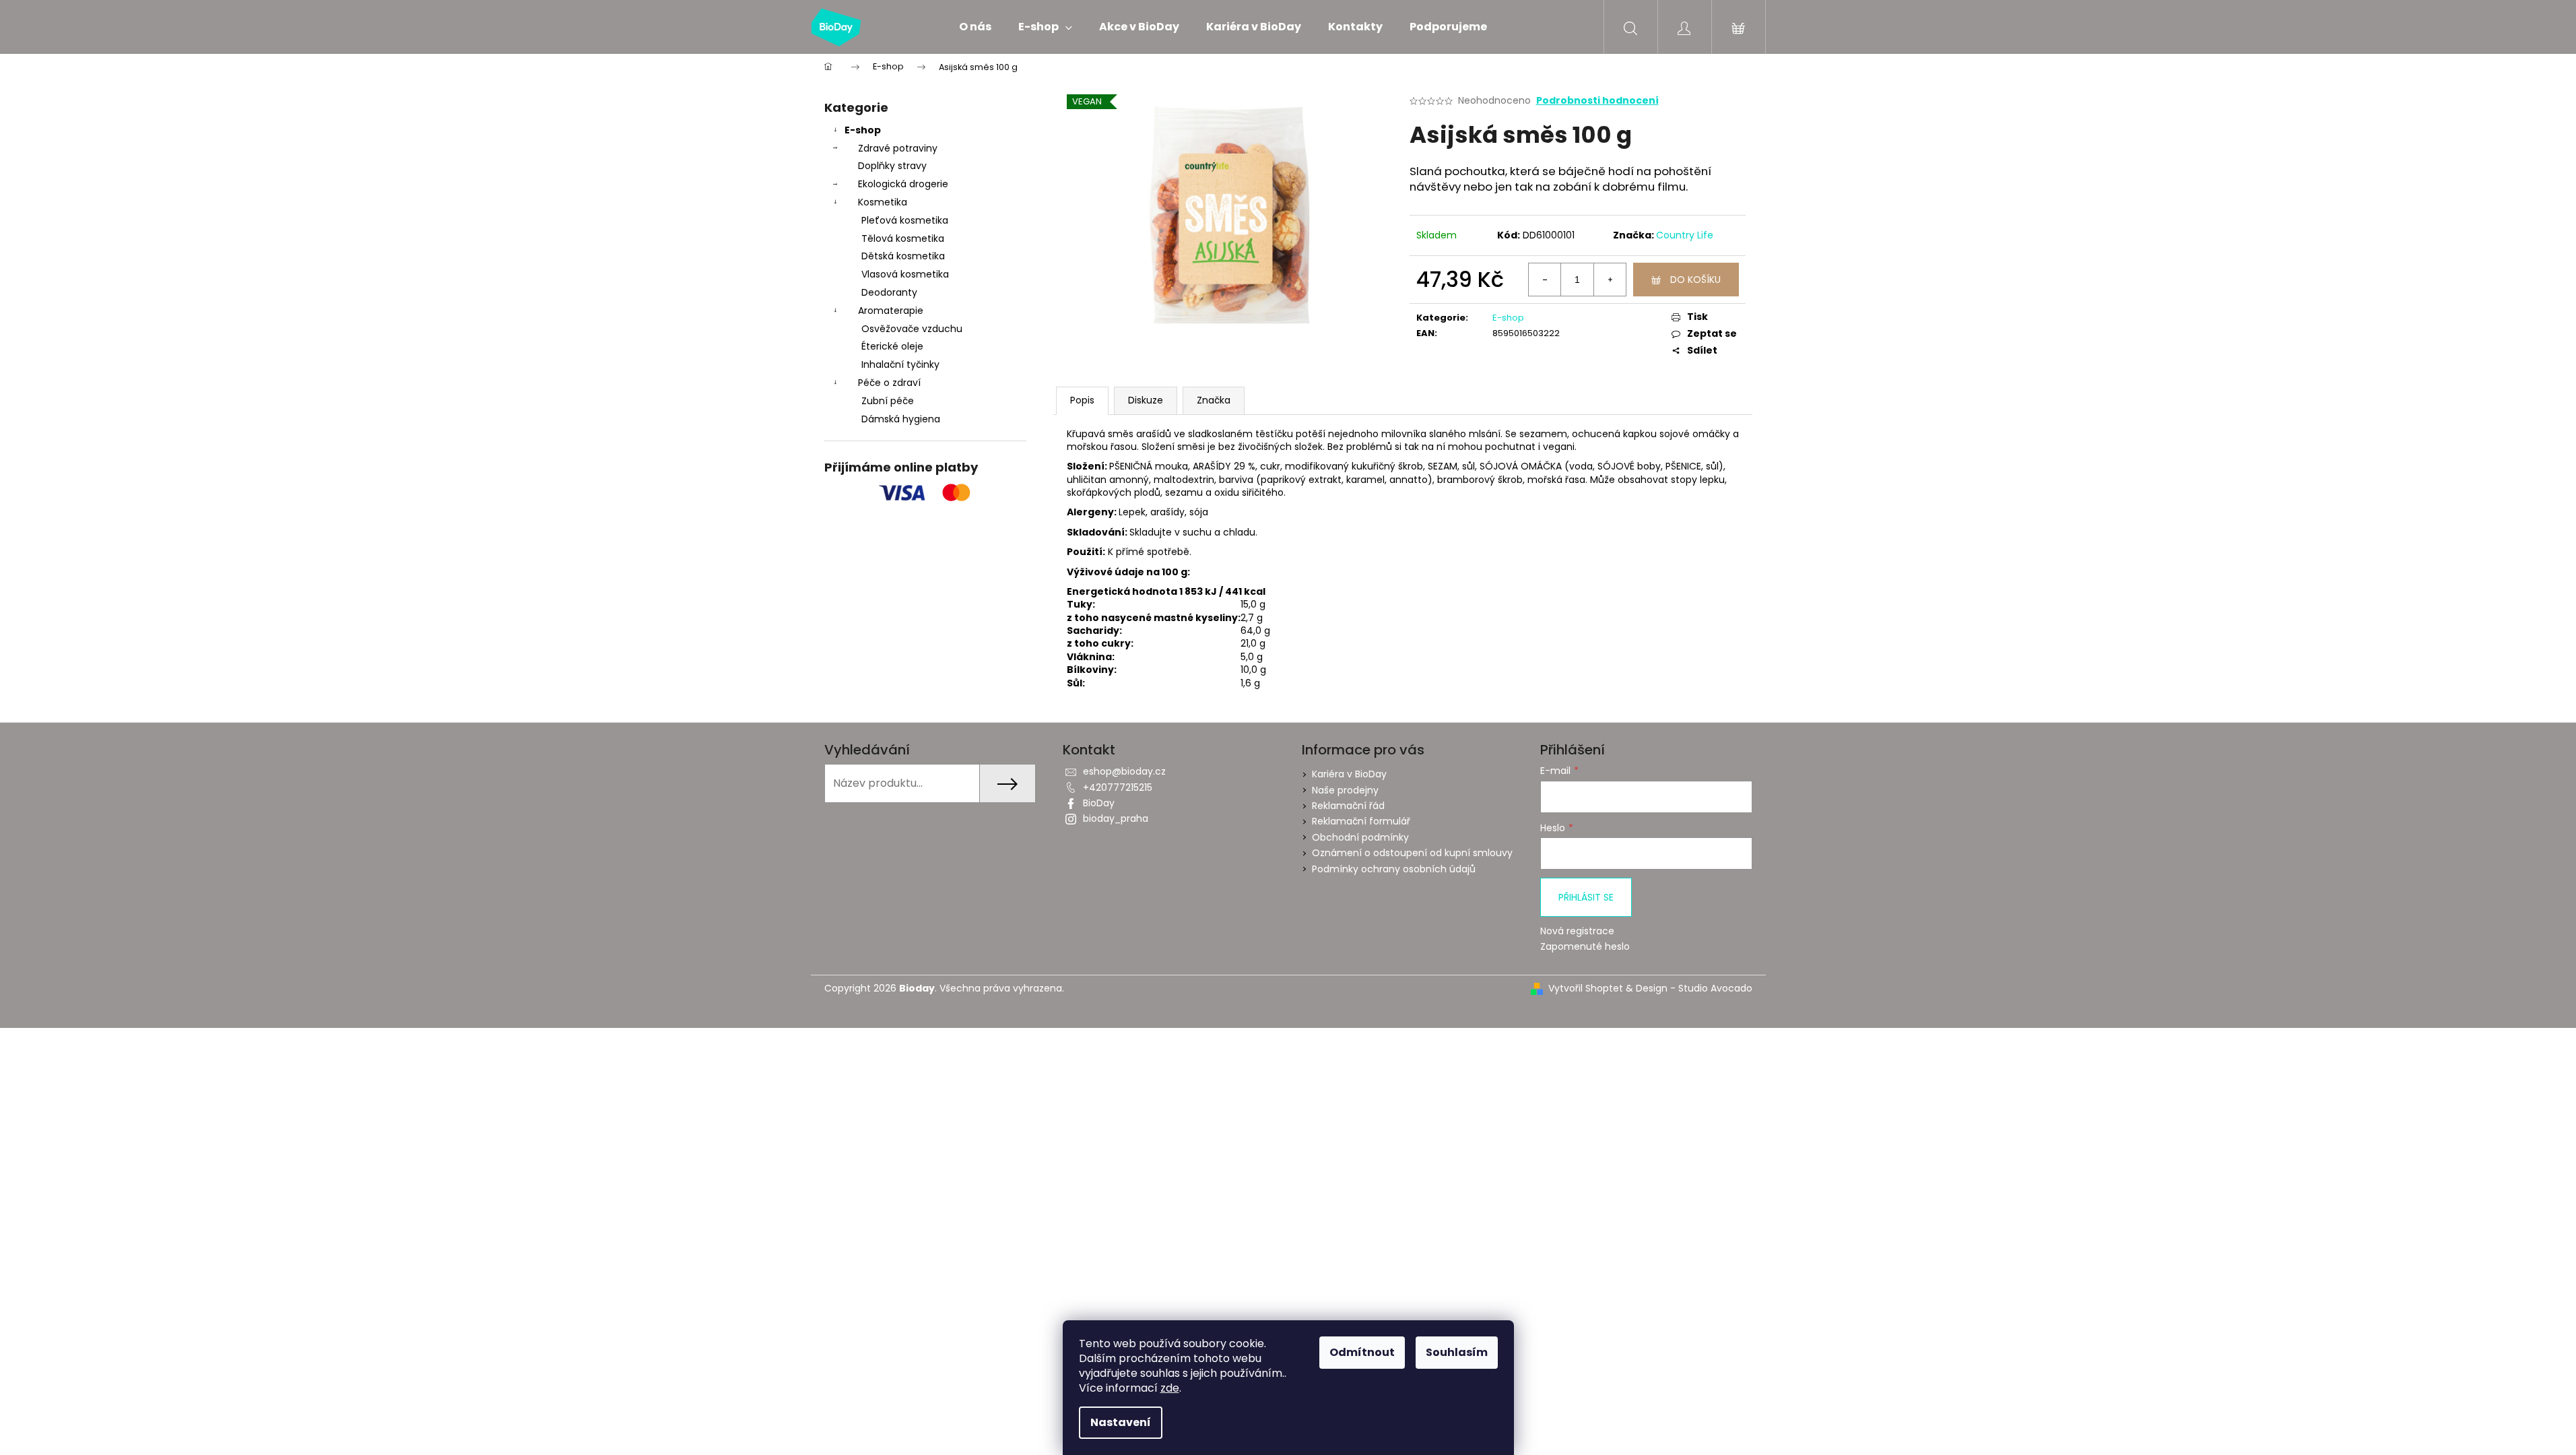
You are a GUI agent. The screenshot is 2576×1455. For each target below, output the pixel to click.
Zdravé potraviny (898, 148)
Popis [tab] (1082, 400)
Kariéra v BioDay (1349, 774)
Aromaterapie (891, 311)
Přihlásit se (1586, 897)
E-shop (863, 130)
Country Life (1685, 235)
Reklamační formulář (1361, 821)
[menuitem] (975, 27)
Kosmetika (883, 202)
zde (1170, 1388)
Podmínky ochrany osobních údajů (1394, 869)
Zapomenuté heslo (1585, 947)
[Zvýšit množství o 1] (1610, 280)
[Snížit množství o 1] (1545, 280)
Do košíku (1695, 280)
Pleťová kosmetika (905, 220)
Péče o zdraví (889, 383)
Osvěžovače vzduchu (912, 329)
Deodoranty (889, 292)
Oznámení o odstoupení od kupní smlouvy (1412, 853)
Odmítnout (1362, 1352)
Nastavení (1121, 1422)
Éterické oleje (892, 346)
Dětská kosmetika (903, 256)
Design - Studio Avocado (1694, 989)
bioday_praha (1116, 818)
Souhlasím (1457, 1352)
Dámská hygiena (901, 419)
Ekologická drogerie (903, 184)
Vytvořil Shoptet (1586, 989)
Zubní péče (888, 401)
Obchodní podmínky (1360, 837)
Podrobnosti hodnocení (1597, 101)
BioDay (1099, 803)
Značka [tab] (1214, 400)
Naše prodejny (1345, 790)
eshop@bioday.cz (1124, 771)
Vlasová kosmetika (905, 274)
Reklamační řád (1348, 806)
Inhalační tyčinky (900, 364)
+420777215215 (1118, 787)
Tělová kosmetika (903, 238)
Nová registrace (1577, 931)
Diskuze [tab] (1146, 400)
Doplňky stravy (892, 166)
